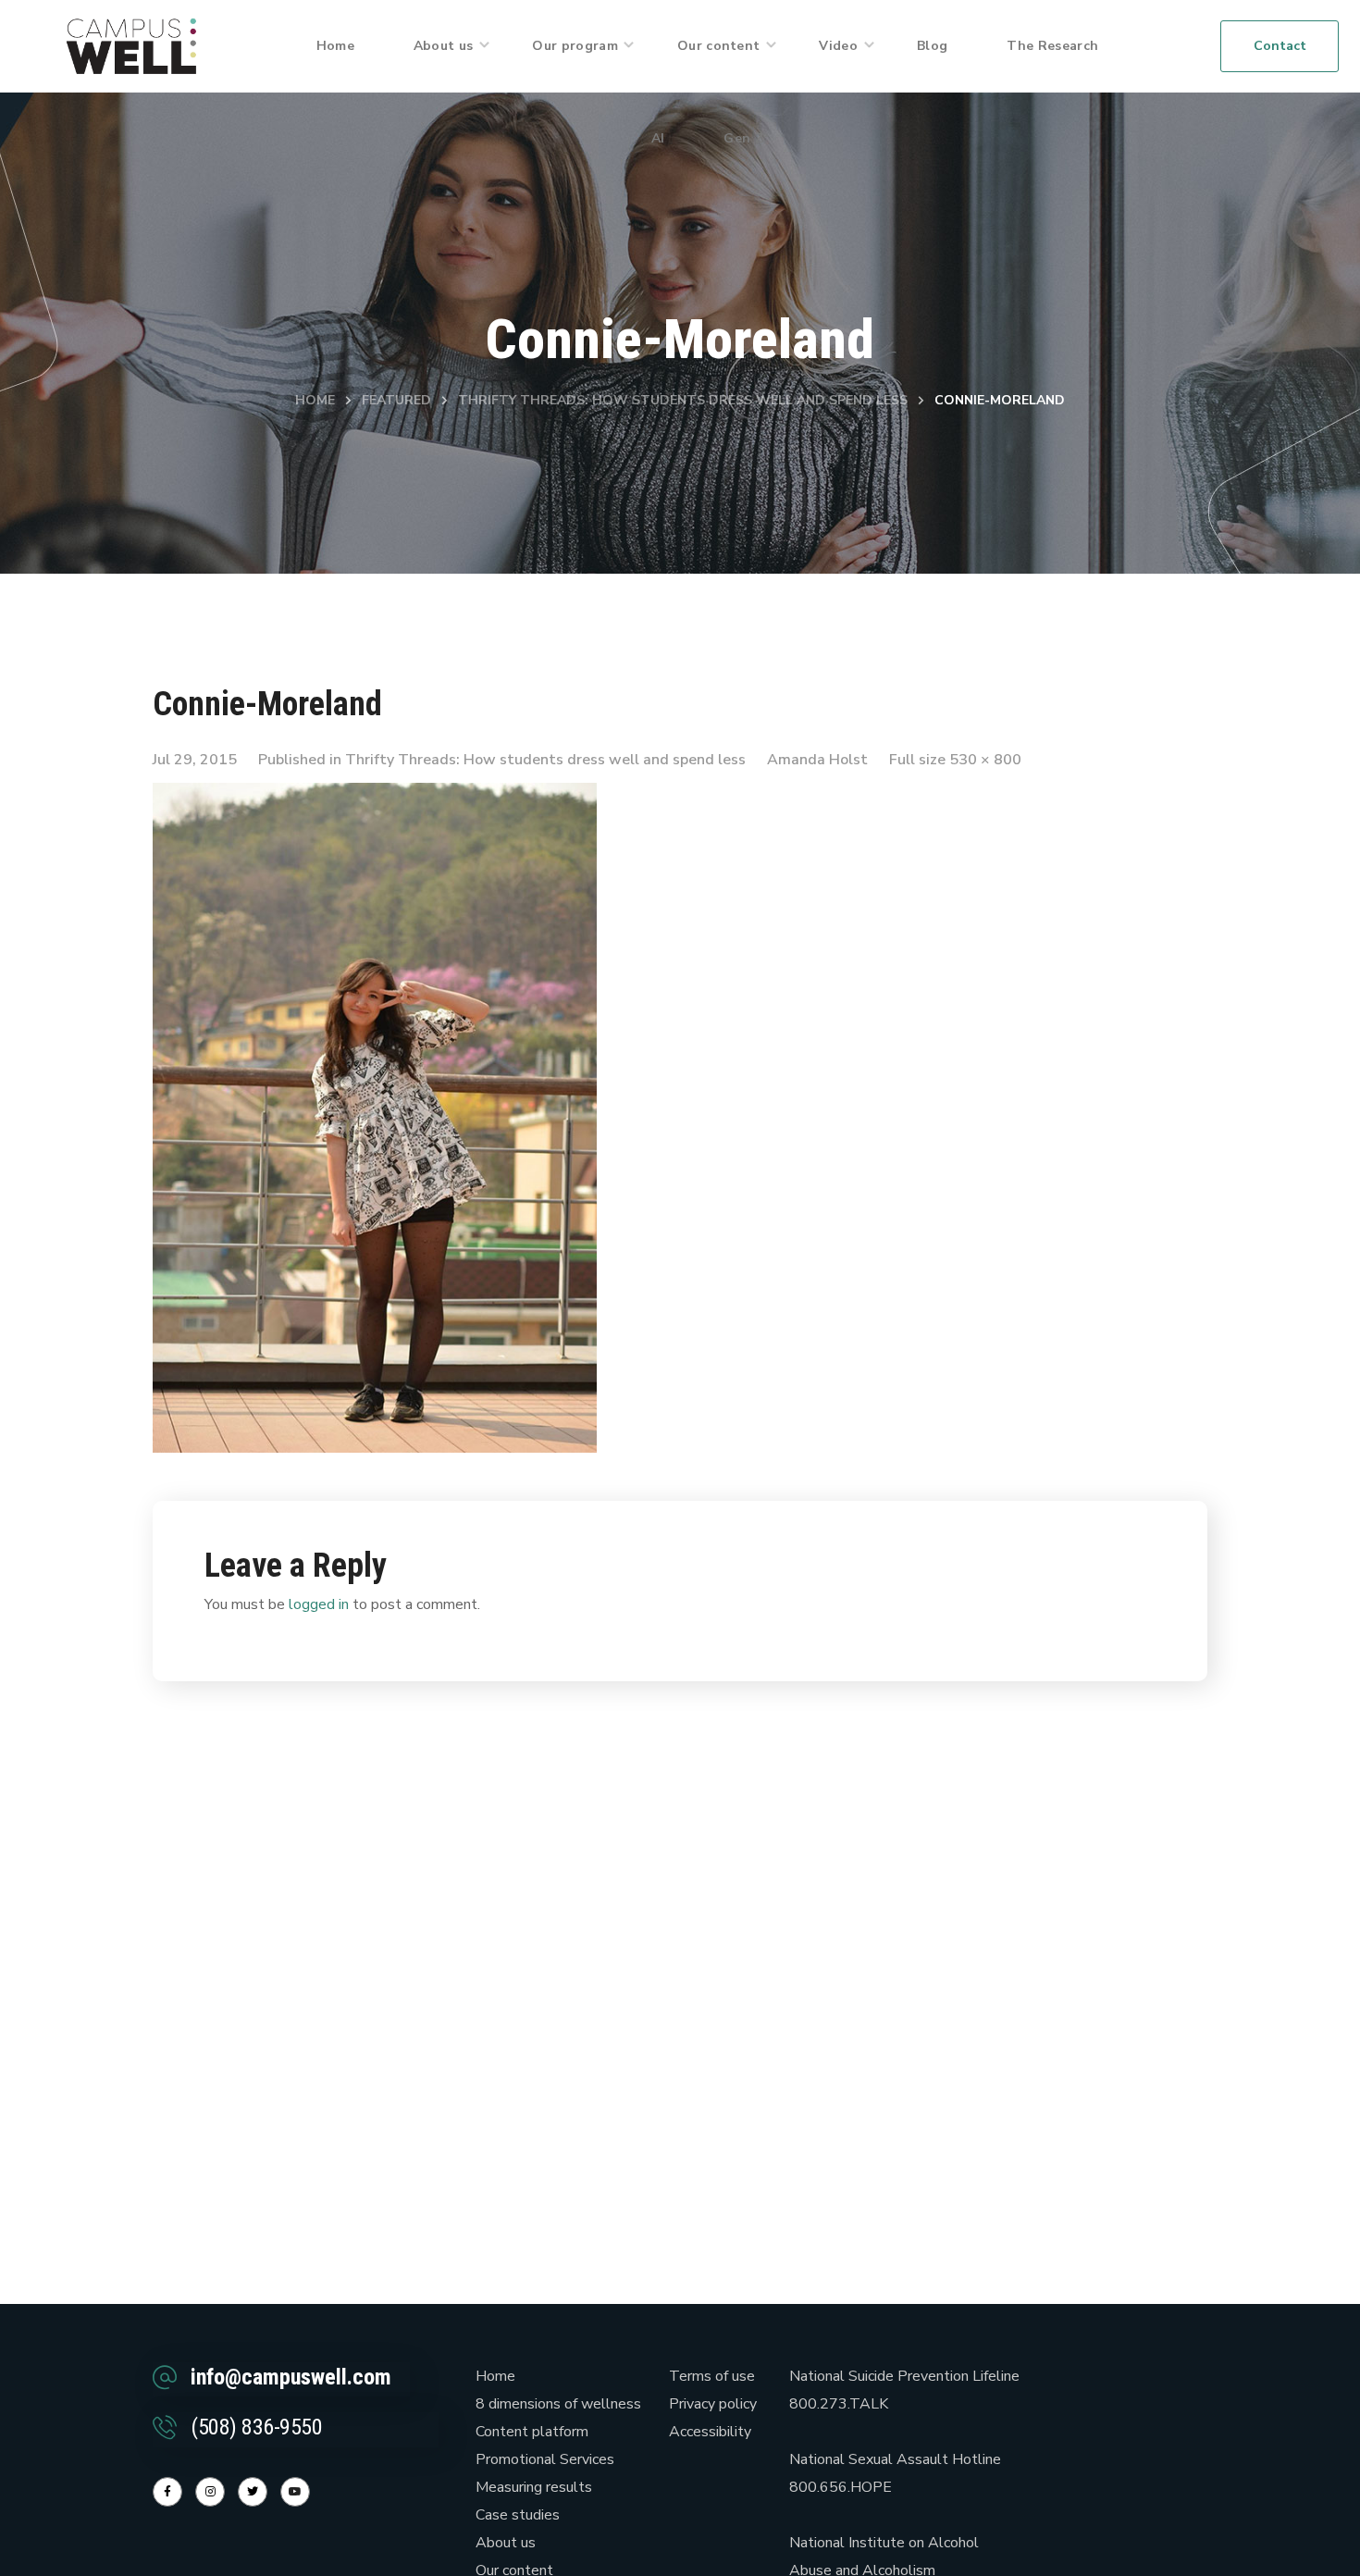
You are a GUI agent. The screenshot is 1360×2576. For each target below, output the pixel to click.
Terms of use (712, 2376)
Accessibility (710, 2432)
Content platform (532, 2432)
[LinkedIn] (253, 2492)
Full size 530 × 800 (955, 760)
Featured (396, 400)
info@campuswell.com (291, 2377)
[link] (131, 45)
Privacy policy (713, 2404)
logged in (319, 1604)
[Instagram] (210, 2492)
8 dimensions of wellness (558, 2404)
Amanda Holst (817, 760)
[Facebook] (167, 2492)
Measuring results (534, 2487)
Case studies (518, 2515)
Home (315, 400)
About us (506, 2543)
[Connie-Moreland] (375, 797)
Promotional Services (545, 2459)
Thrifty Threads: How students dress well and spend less (683, 400)
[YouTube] (295, 2492)
